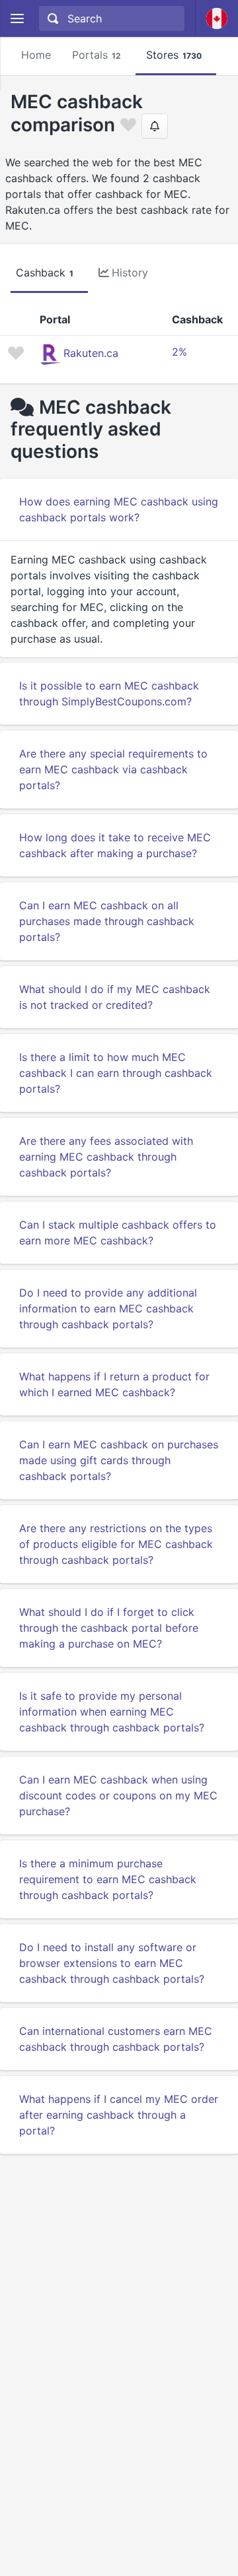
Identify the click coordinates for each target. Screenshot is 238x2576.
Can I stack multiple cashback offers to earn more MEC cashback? (118, 1233)
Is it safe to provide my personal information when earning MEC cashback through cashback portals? (112, 1712)
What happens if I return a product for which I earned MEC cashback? (114, 1384)
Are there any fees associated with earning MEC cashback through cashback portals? (106, 1157)
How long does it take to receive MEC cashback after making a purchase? (115, 845)
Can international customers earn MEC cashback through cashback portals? (116, 2039)
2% (179, 352)
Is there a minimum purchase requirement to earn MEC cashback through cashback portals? (108, 1879)
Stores (174, 55)
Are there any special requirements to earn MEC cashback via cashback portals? (113, 769)
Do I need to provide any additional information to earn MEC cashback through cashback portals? (108, 1308)
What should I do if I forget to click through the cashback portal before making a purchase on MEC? (109, 1628)
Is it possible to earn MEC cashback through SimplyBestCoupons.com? (109, 693)
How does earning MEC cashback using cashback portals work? (119, 509)
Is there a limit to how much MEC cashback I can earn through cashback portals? (116, 1073)
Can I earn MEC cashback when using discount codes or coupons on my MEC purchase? (118, 1795)
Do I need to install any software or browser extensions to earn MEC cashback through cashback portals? (112, 1963)
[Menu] (17, 19)
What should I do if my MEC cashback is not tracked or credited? (115, 997)
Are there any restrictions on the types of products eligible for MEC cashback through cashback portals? (116, 1544)
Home (36, 55)
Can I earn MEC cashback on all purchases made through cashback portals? (107, 921)
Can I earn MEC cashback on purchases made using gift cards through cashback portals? (119, 1460)
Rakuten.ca (91, 353)
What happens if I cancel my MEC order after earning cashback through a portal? (119, 2115)
